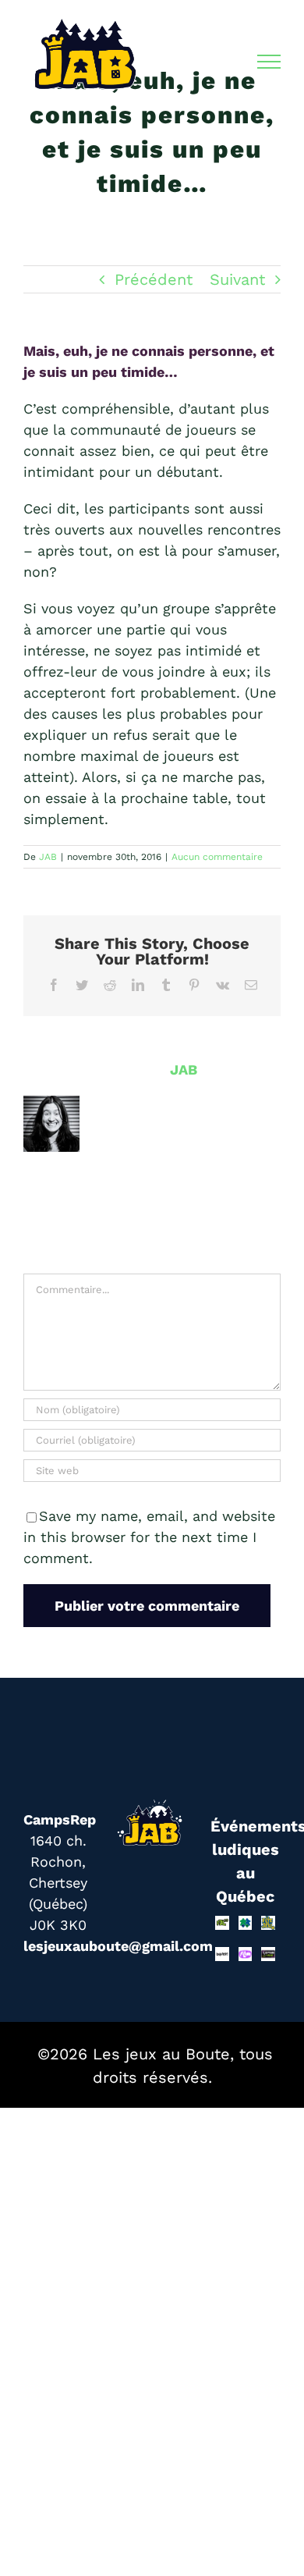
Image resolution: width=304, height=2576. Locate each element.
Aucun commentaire (217, 857)
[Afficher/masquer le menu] (269, 62)
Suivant (237, 279)
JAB (48, 857)
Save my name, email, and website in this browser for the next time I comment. (149, 1537)
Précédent (154, 279)
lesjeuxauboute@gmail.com (118, 1946)
